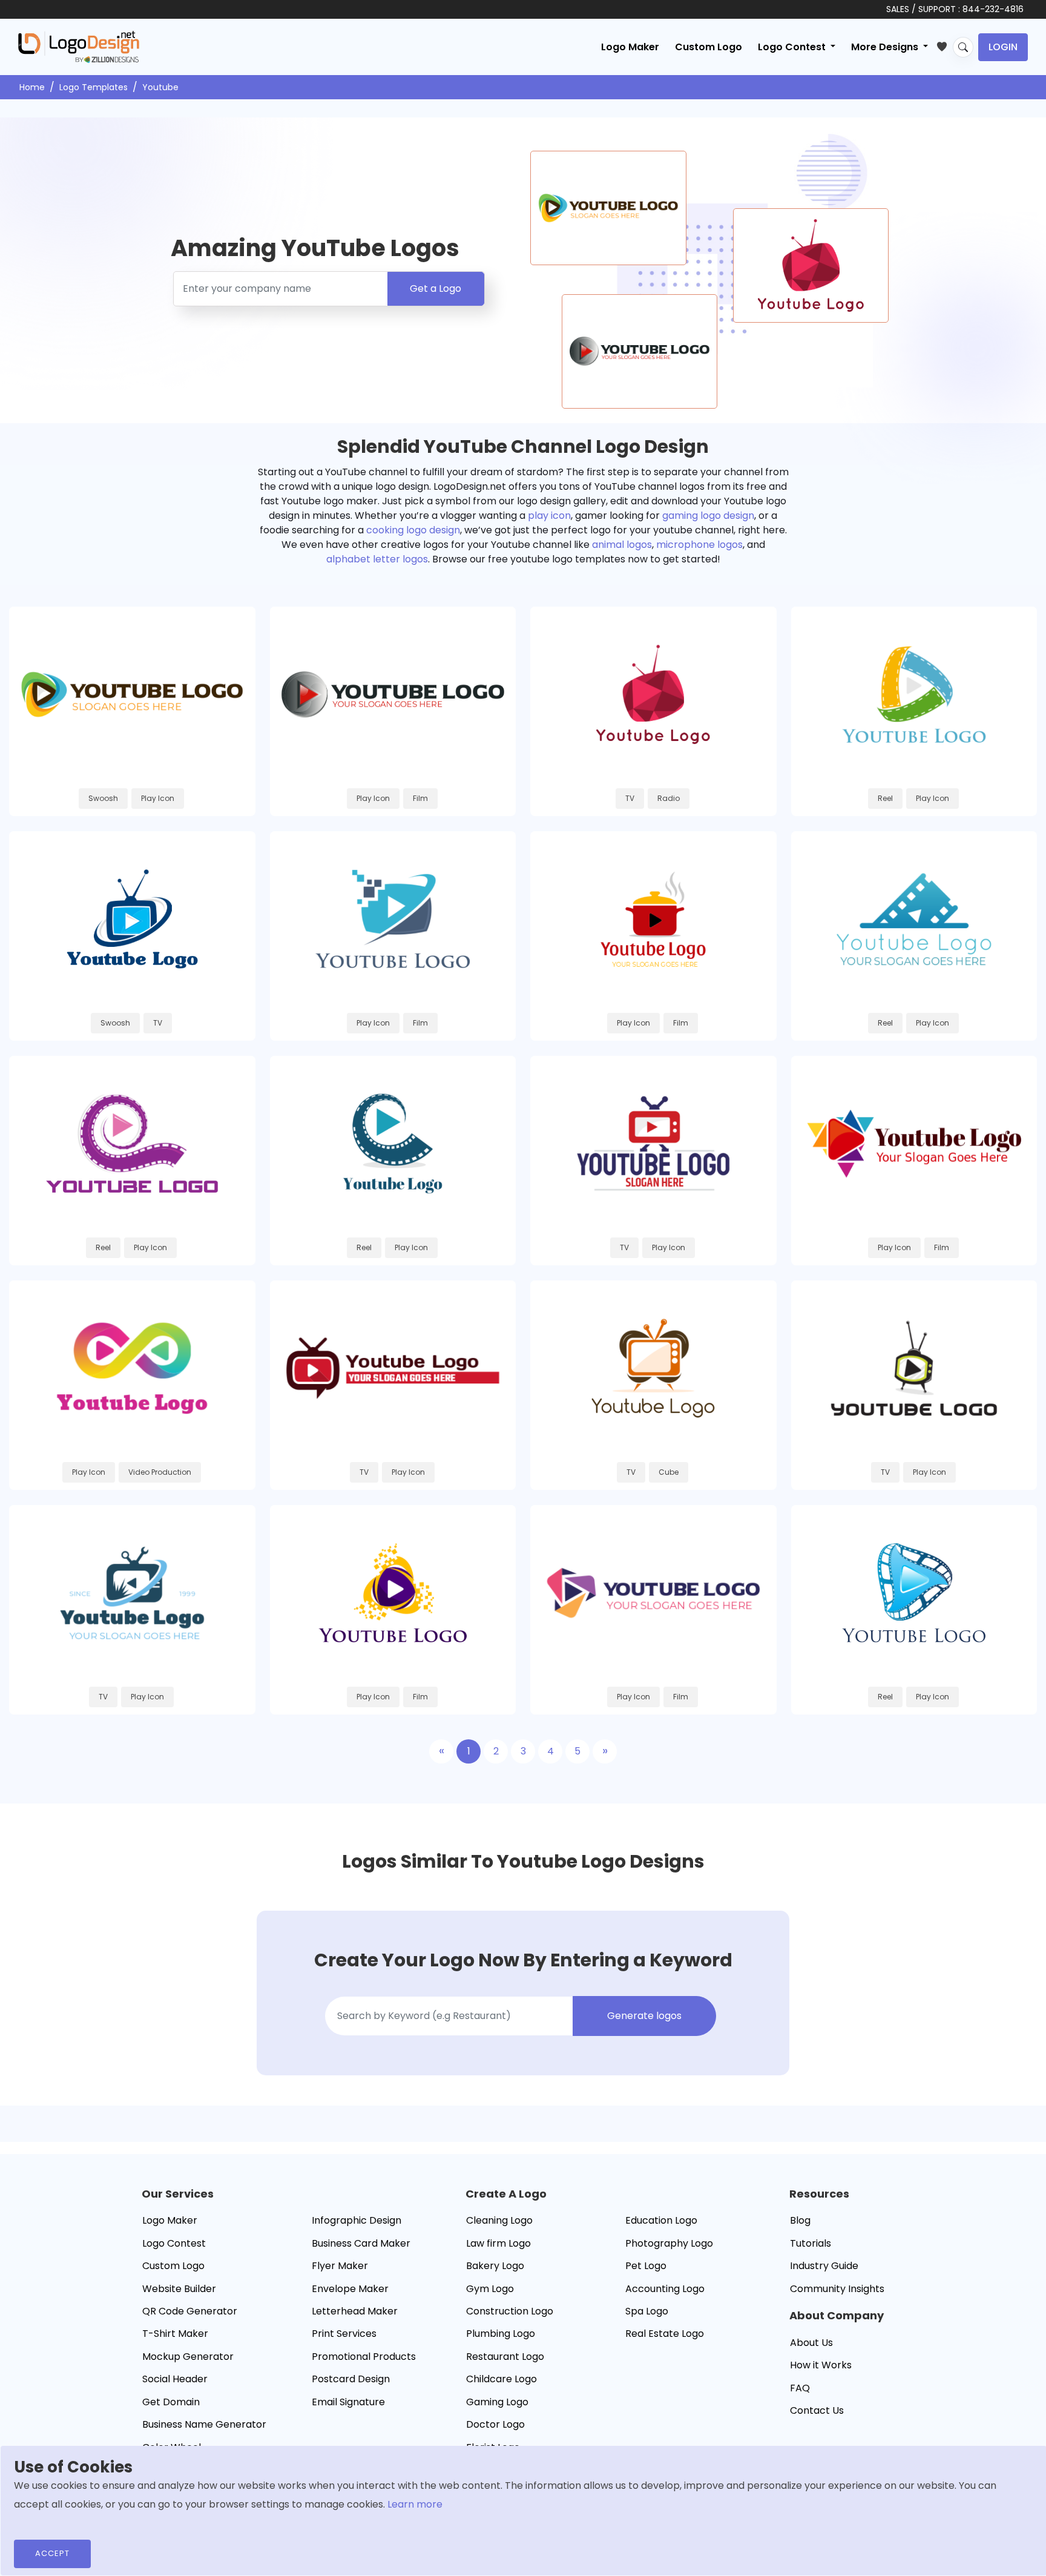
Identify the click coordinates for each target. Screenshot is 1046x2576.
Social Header (175, 2379)
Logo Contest (174, 2243)
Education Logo (661, 2220)
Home (32, 87)
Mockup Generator (188, 2357)
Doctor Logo (495, 2424)
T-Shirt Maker (175, 2334)
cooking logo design (413, 530)
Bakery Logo (495, 2266)
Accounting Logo (665, 2289)
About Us (811, 2343)
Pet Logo (646, 2266)
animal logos (622, 545)
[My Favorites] (945, 44)
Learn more (415, 2504)
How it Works (821, 2365)
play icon (549, 516)
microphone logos (699, 545)
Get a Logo (436, 288)
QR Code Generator (190, 2311)
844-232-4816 (993, 9)
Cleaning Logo (499, 2220)
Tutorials (811, 2243)
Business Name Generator (204, 2424)
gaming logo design (708, 516)
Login (1003, 47)
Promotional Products (364, 2357)
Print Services (344, 2334)
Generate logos (644, 2016)
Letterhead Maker (355, 2311)
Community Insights (837, 2289)
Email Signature (348, 2402)
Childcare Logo (502, 2379)
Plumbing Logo (501, 2334)
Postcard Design (351, 2379)
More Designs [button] (886, 47)
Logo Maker (630, 47)
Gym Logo (490, 2289)
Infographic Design (357, 2220)
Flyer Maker (340, 2266)
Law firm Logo (498, 2243)
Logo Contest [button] (793, 47)
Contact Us (817, 2410)
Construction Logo (510, 2311)
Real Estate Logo (665, 2334)
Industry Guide (824, 2266)
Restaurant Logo (505, 2357)
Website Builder (179, 2289)
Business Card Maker (361, 2243)
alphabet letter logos (377, 559)
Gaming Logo (497, 2402)
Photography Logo (669, 2243)
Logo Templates (94, 87)
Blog (800, 2220)
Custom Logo (709, 47)
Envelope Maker (350, 2289)
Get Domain (171, 2402)
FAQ (800, 2388)
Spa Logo (647, 2311)
